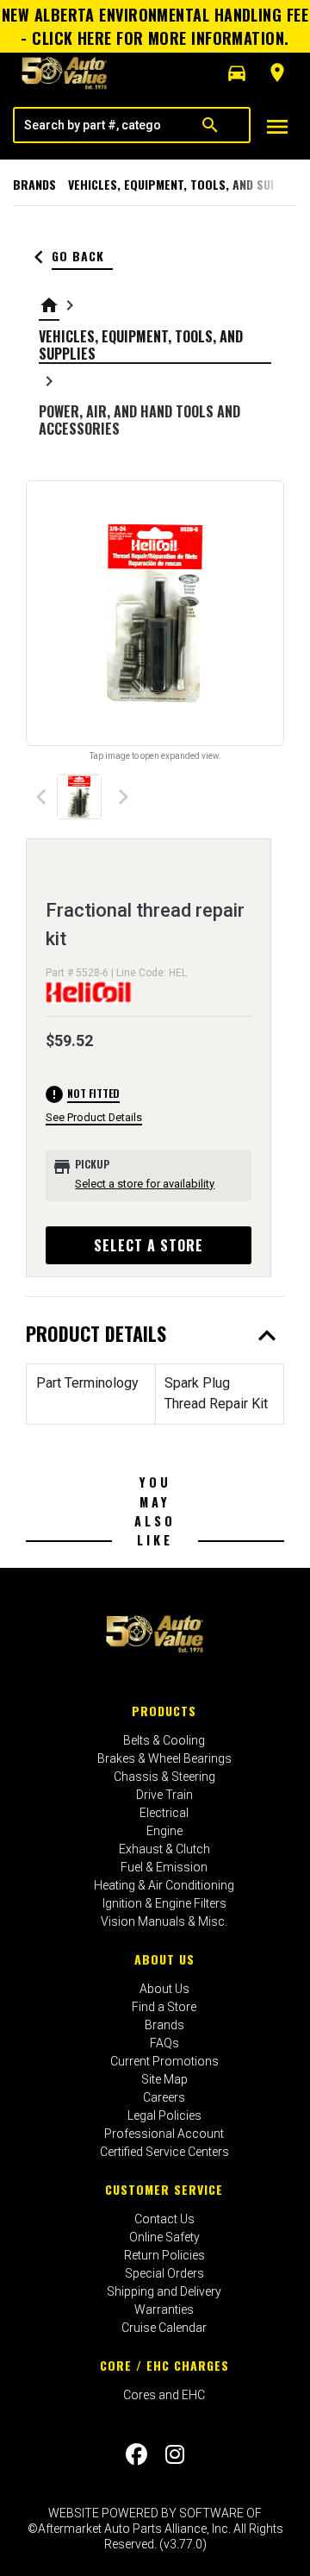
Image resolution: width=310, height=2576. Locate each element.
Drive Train (164, 1795)
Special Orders (164, 2273)
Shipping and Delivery (164, 2291)
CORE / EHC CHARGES (164, 2365)
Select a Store (149, 1245)
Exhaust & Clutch (164, 1849)
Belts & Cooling (164, 1740)
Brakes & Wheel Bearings (164, 1758)
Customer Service (164, 2189)
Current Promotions (164, 2061)
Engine (164, 1831)
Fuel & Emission (164, 1867)
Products (164, 1711)
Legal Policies (164, 2115)
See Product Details (94, 1117)
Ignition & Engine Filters (164, 1903)
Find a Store (164, 2007)
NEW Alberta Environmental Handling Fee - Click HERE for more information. (155, 26)
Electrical (164, 1813)
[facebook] (136, 2454)
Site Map (164, 2079)
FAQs (164, 2043)
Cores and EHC (164, 2395)
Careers (164, 2097)
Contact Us (164, 2219)
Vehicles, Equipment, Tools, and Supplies (188, 184)
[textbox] (93, 125)
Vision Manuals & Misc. (164, 1921)
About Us (164, 1959)
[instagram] (175, 2454)
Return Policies (164, 2255)
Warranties (164, 2310)
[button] (237, 73)
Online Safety (164, 2237)
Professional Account (164, 2134)
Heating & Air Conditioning (164, 1885)
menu (277, 127)
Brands (34, 184)
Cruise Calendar (164, 2328)
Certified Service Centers (164, 2152)
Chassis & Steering (164, 1777)
